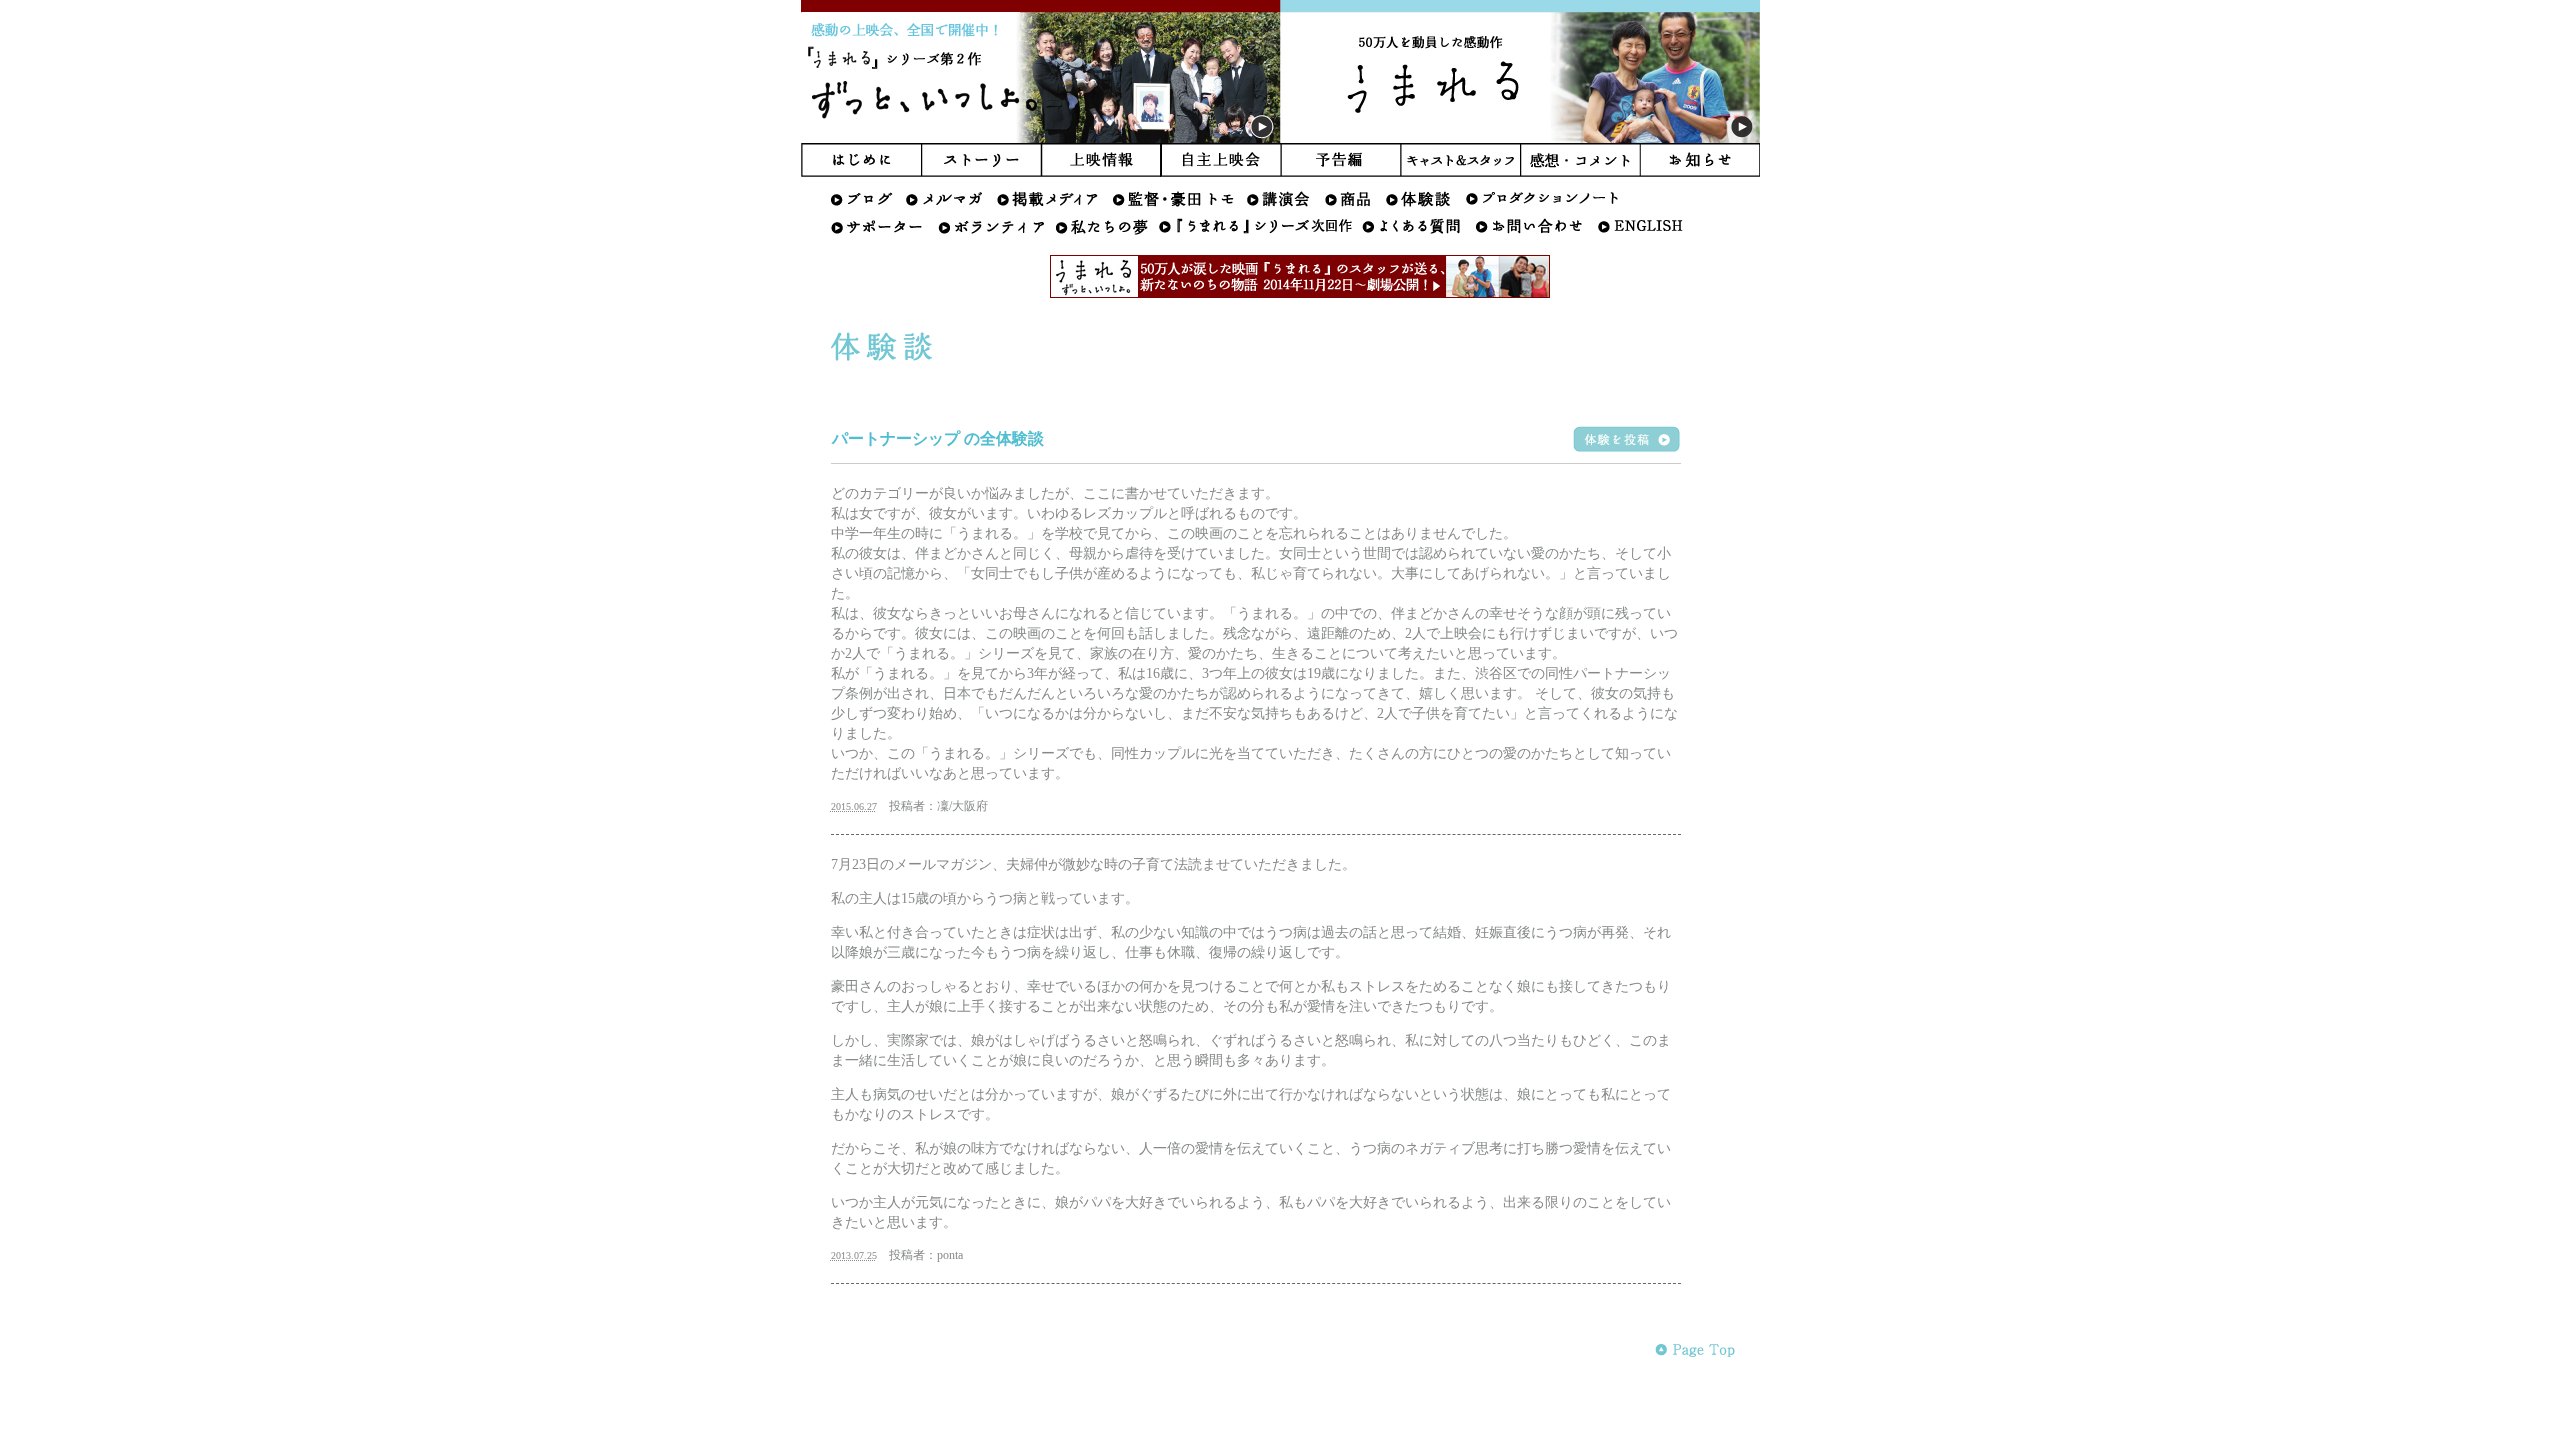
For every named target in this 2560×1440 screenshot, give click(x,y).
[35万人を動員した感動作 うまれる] (1520, 139)
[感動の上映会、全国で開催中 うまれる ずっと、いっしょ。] (1041, 139)
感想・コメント (1581, 160)
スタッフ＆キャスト (1461, 160)
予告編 (1341, 160)
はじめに (861, 160)
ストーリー (981, 160)
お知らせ (1700, 160)
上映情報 (1101, 160)
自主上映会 (1221, 160)
